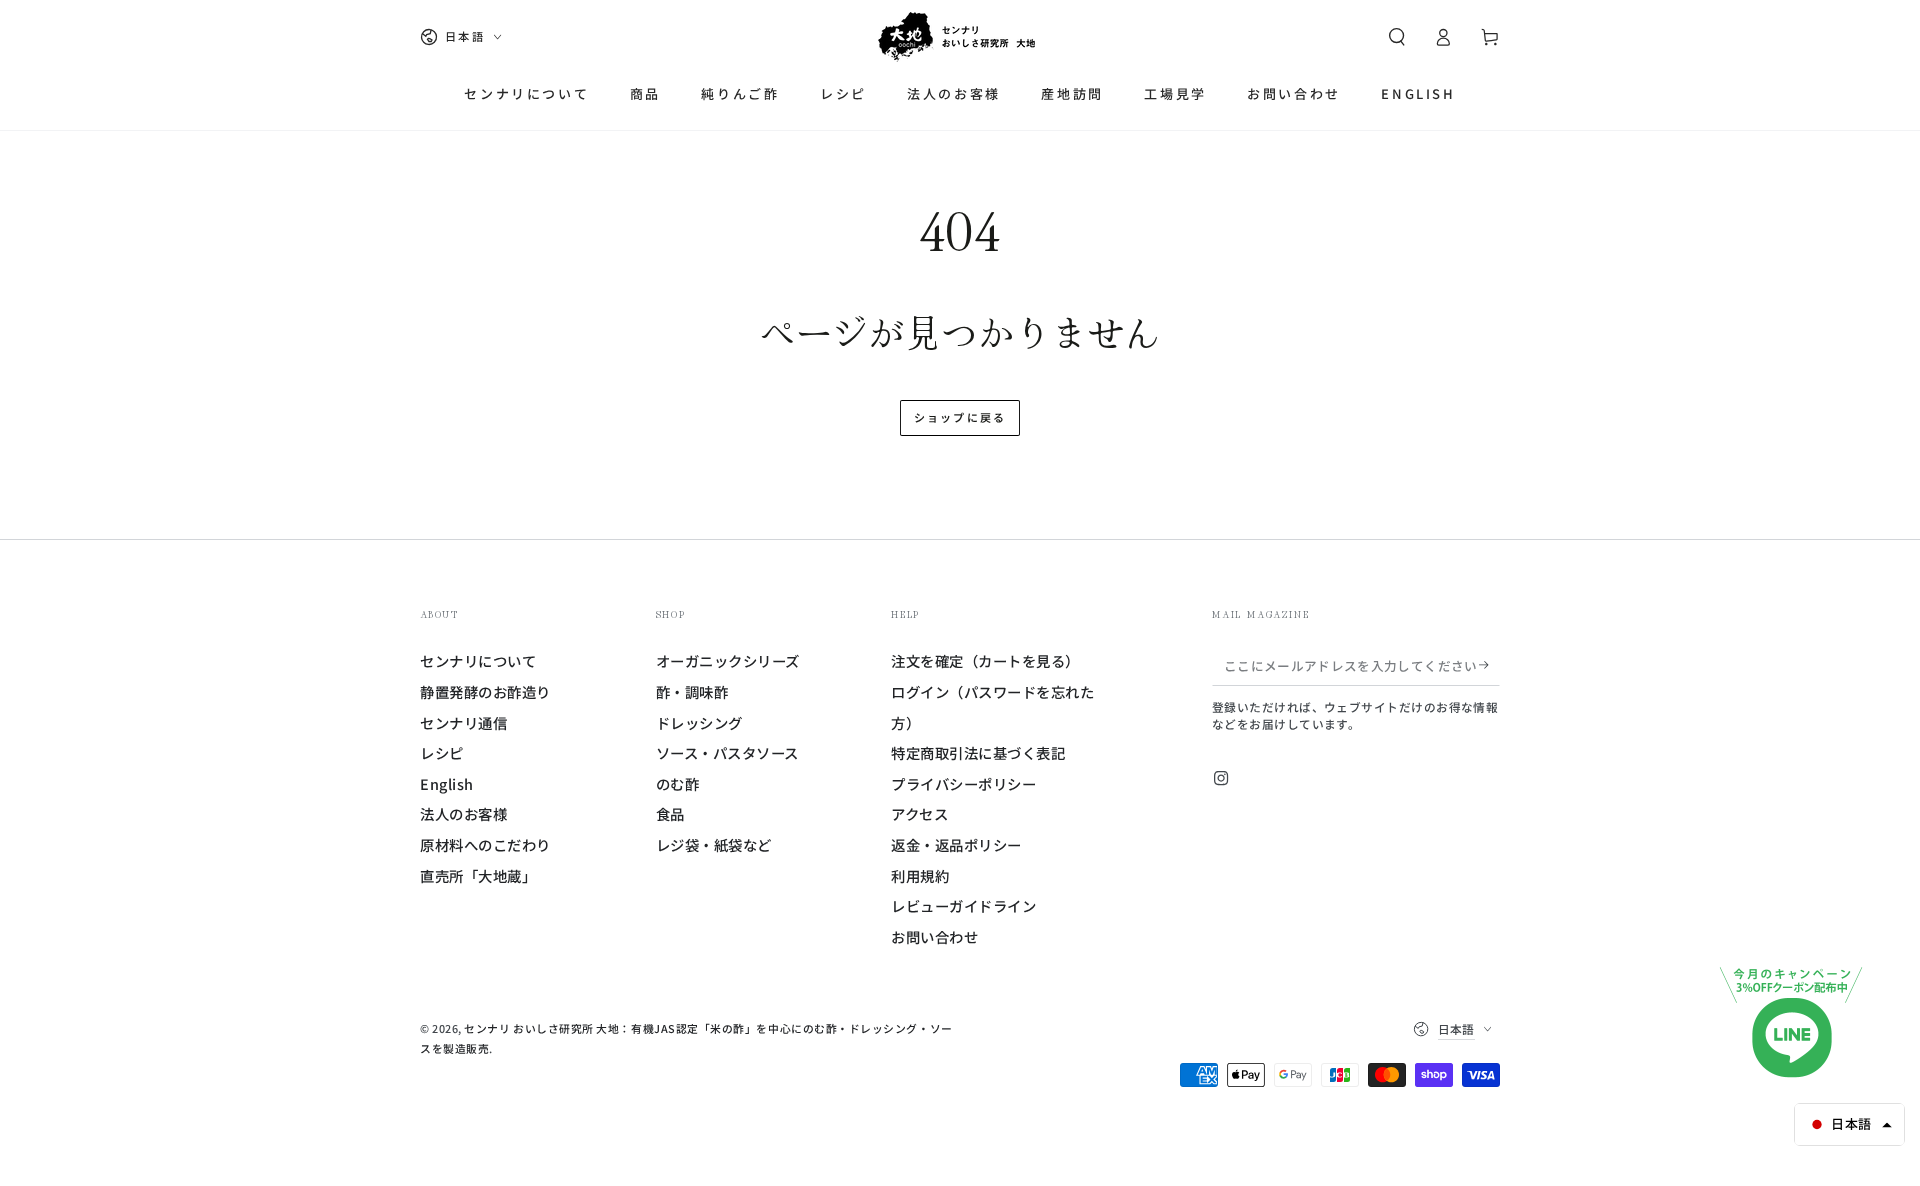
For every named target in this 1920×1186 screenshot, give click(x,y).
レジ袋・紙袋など (714, 844)
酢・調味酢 (692, 691)
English (447, 783)
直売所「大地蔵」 (478, 875)
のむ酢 (678, 783)
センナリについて (478, 660)
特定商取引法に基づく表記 (978, 752)
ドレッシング (699, 722)
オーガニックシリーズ (728, 660)
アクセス (919, 813)
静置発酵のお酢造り (485, 691)
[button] (1396, 37)
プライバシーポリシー (963, 783)
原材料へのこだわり (485, 844)
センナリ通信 (463, 722)
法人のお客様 (463, 813)
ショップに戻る (960, 417)
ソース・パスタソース (727, 752)
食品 (670, 813)
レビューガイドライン (963, 905)
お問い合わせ (934, 936)
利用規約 (920, 875)
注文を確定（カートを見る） (985, 660)
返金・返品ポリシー (956, 844)
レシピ (442, 752)
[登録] (1489, 665)
